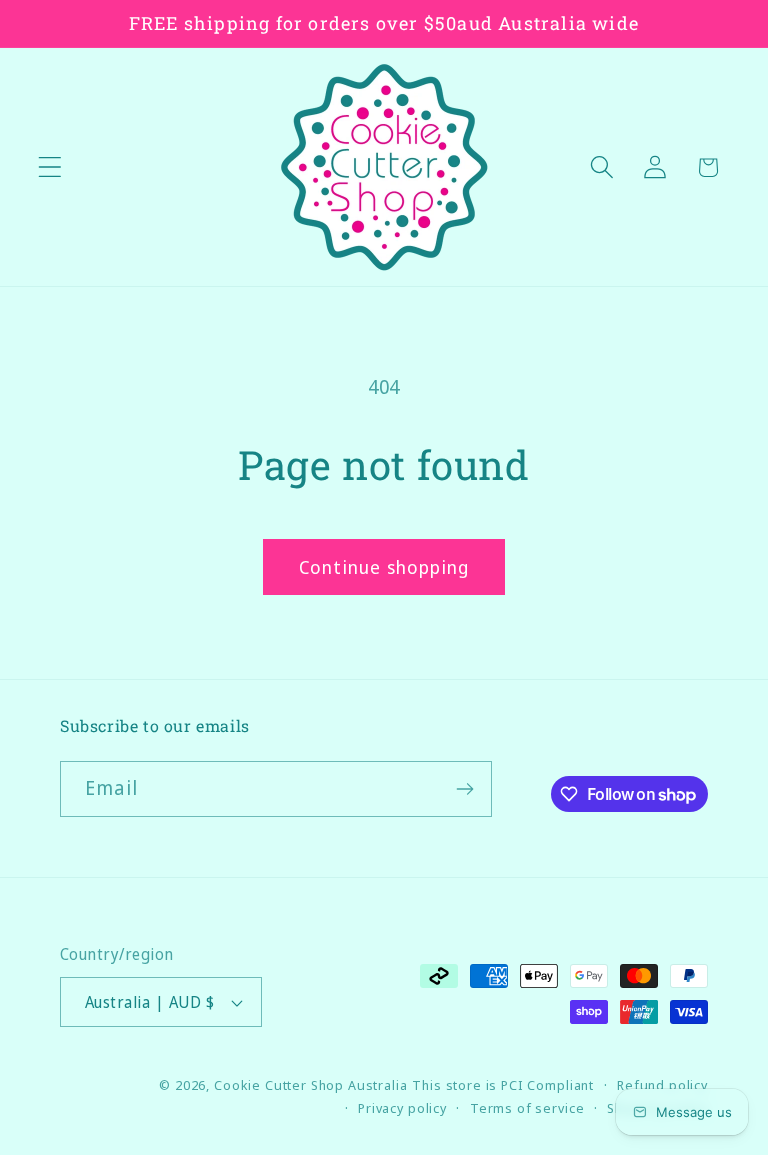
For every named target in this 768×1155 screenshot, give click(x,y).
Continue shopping (384, 567)
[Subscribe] (464, 789)
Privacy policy (402, 1108)
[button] (50, 167)
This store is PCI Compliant (503, 1085)
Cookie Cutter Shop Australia (311, 1085)
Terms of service (527, 1108)
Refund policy (662, 1085)
